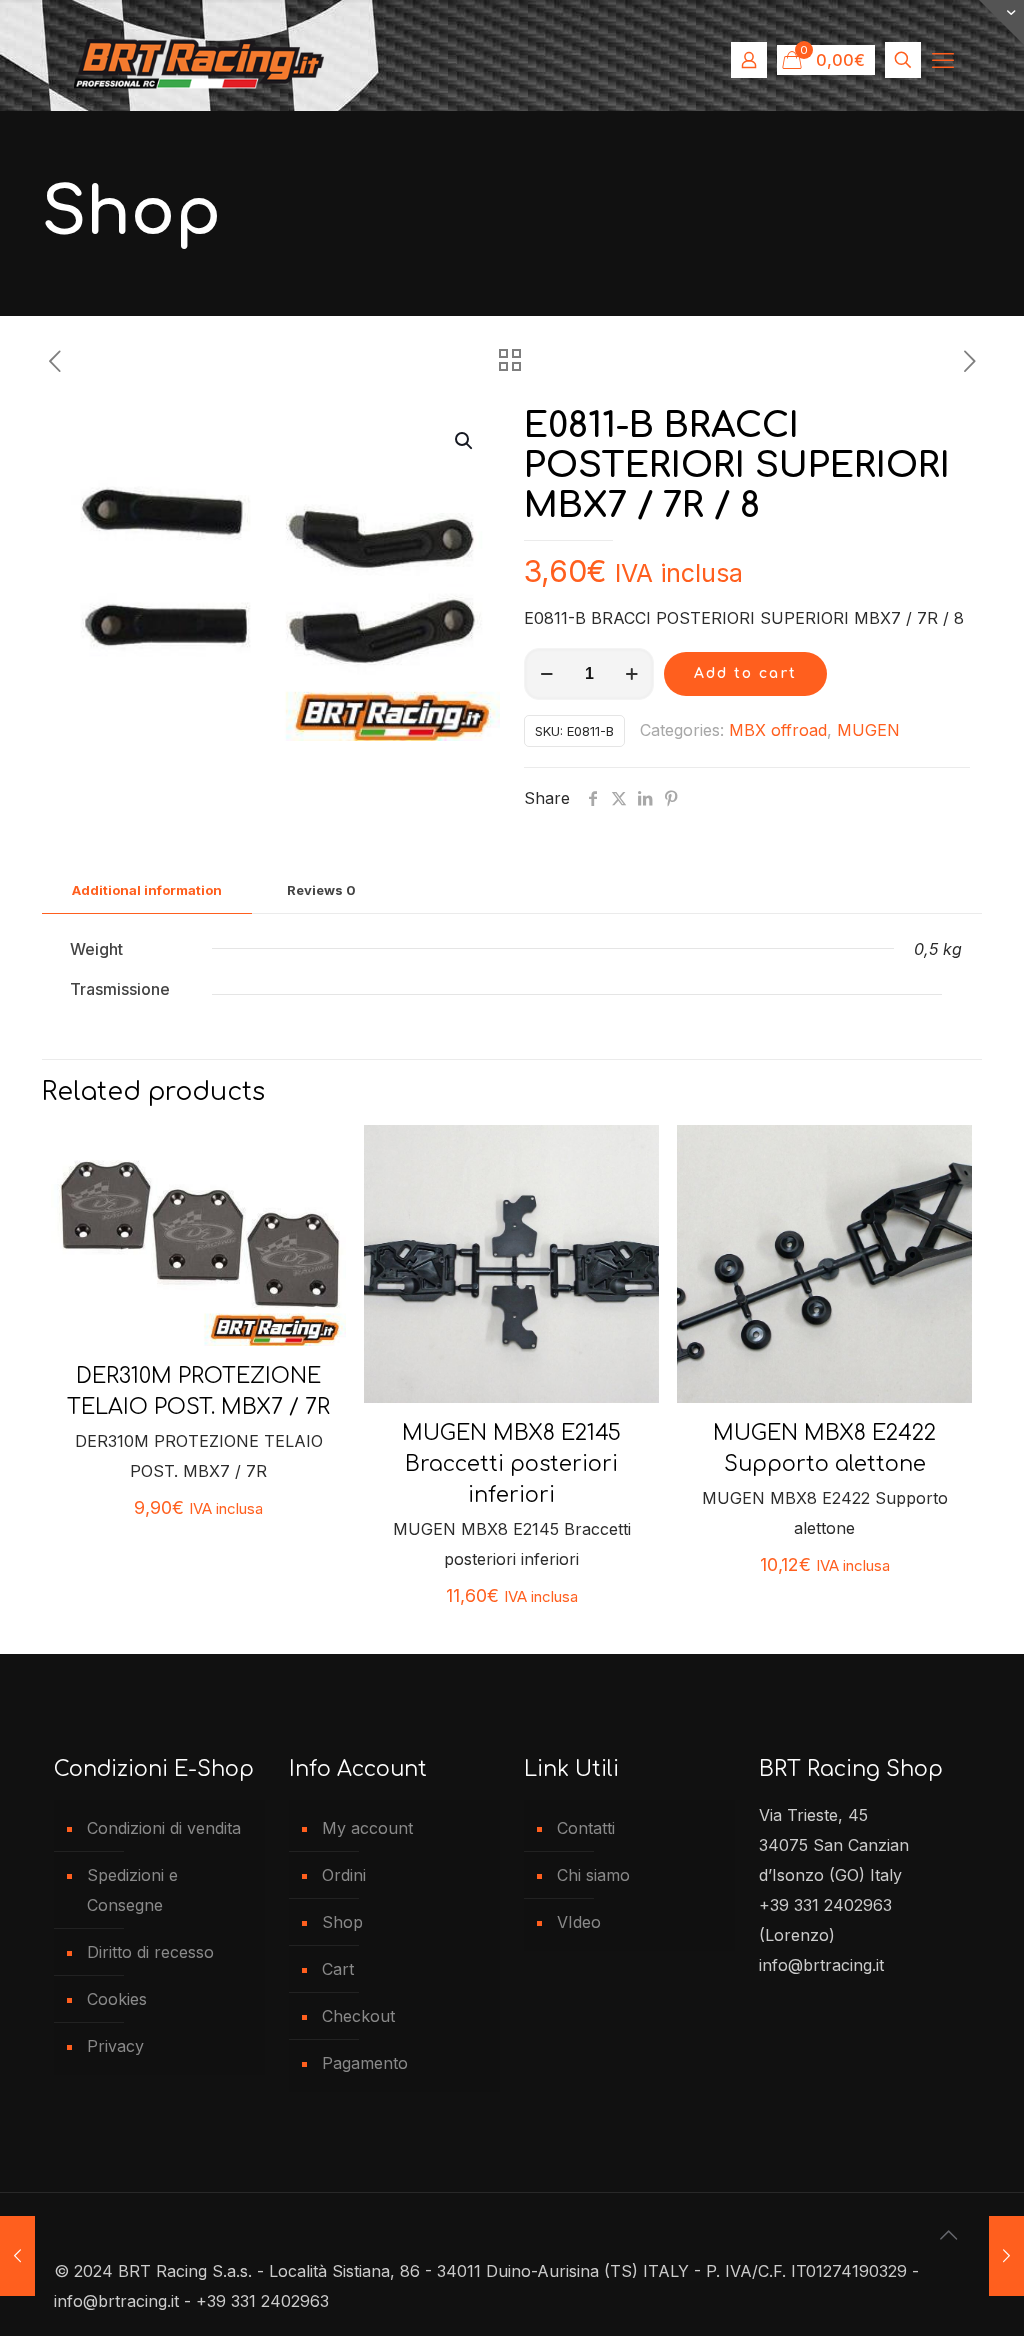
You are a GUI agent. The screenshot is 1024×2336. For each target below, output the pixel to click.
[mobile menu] (943, 60)
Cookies (117, 1999)
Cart (338, 1969)
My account (367, 1828)
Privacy (115, 2046)
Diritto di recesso (150, 1952)
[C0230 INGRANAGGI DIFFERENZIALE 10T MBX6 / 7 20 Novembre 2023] (17, 2256)
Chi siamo (593, 1875)
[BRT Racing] (199, 60)
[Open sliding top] (1001, 22)
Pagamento (365, 2063)
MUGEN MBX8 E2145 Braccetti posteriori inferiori (511, 1464)
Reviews (321, 890)
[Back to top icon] (949, 2235)
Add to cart (745, 673)
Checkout (358, 2016)
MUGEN (868, 730)
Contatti (586, 1828)
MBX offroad (778, 730)
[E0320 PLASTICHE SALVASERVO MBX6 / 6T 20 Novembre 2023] (1006, 2256)
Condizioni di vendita (164, 1828)
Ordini (344, 1875)
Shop (342, 1922)
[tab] (147, 890)
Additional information (147, 890)
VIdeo (579, 1922)
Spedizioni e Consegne (132, 1890)
